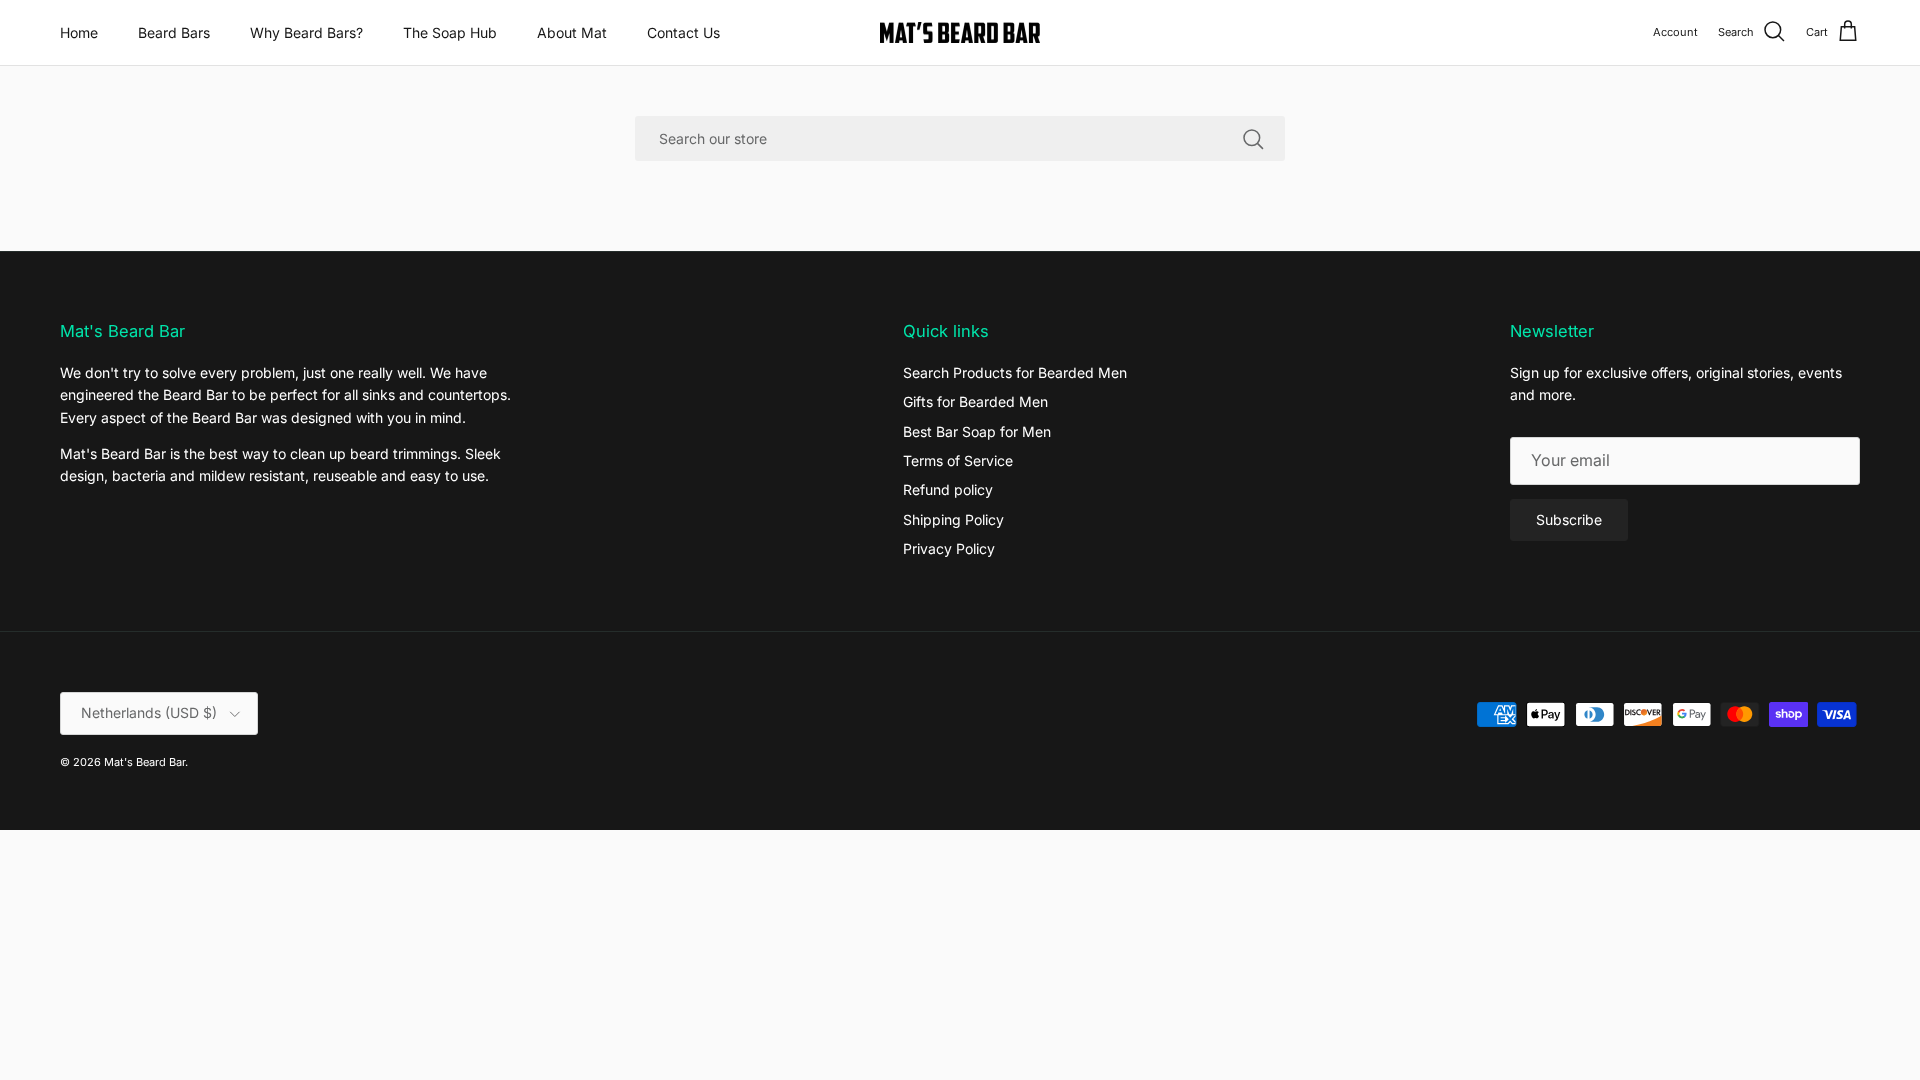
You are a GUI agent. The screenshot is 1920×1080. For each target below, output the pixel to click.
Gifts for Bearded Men (975, 401)
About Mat (572, 32)
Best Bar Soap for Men (977, 431)
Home (79, 32)
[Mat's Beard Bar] (960, 33)
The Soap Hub (450, 32)
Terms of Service (958, 460)
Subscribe (1569, 519)
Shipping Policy (953, 519)
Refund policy (948, 489)
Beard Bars (174, 32)
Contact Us (683, 32)
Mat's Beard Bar (144, 762)
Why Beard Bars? (306, 32)
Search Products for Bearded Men (1015, 372)
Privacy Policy (949, 548)
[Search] (1253, 138)
